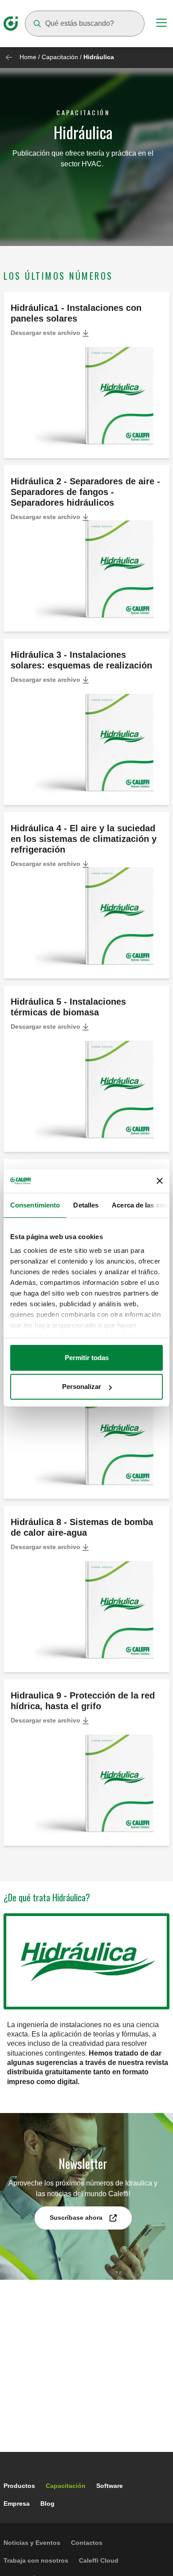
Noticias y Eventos (32, 2543)
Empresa (17, 2504)
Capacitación (60, 57)
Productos (19, 2486)
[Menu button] (161, 24)
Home (28, 57)
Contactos (87, 2543)
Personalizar (82, 1387)
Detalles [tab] (86, 1205)
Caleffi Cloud (99, 2560)
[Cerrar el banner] (160, 1181)
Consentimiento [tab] (35, 1205)
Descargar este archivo (46, 333)
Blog (47, 2504)
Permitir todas (87, 1358)
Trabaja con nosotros (36, 2560)
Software (110, 2486)
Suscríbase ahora (76, 2218)
